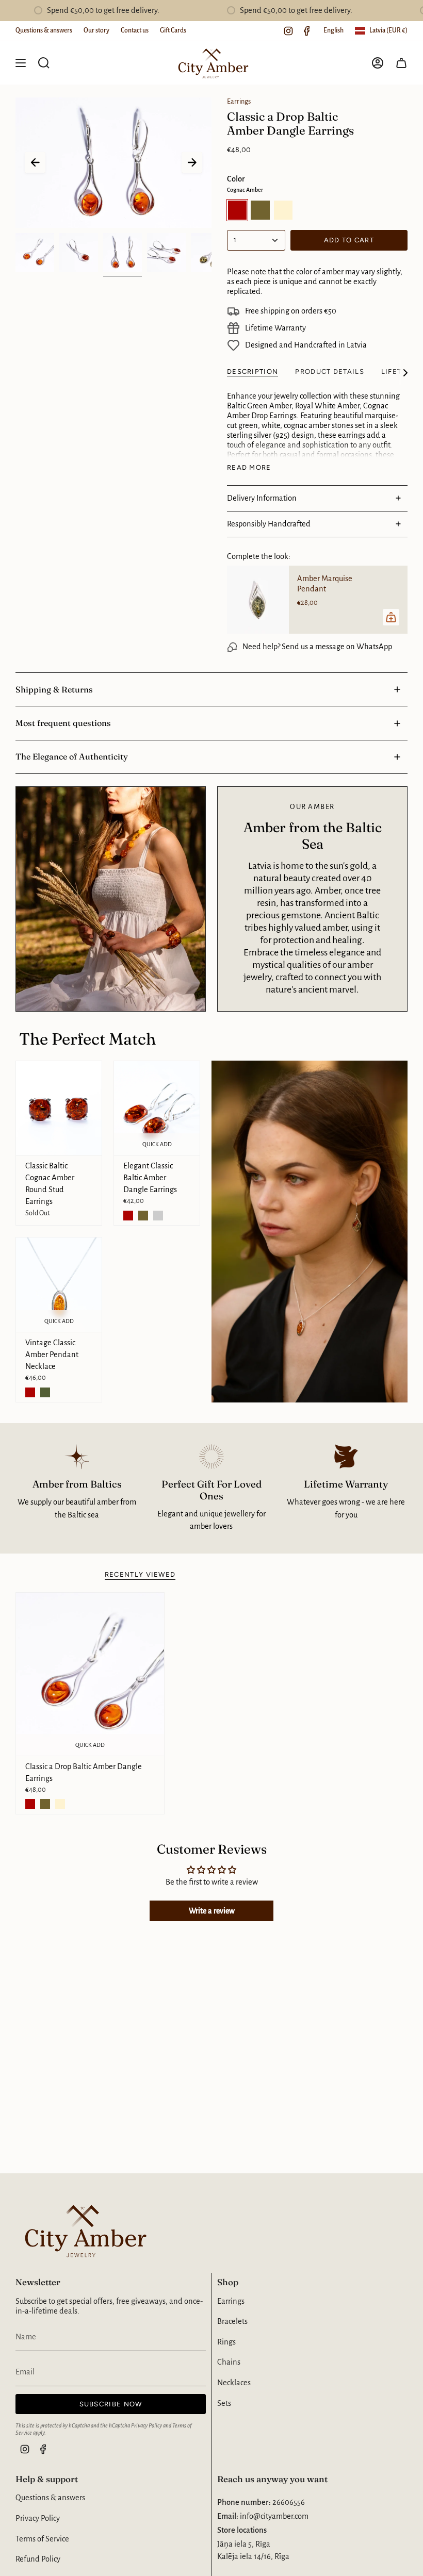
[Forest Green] (45, 1392)
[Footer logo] (83, 2230)
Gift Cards (173, 30)
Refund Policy (38, 2559)
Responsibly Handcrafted (269, 524)
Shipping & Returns (54, 689)
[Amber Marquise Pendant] (258, 600)
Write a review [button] (212, 1911)
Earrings (239, 102)
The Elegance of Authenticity (72, 756)
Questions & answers (44, 30)
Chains (229, 2362)
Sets (224, 2403)
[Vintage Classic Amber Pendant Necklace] (59, 1285)
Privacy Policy (147, 2425)
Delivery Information (262, 498)
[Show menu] (21, 63)
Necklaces (234, 2383)
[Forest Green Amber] (143, 1216)
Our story (96, 30)
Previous (35, 162)
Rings (226, 2342)
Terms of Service (42, 2539)
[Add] (391, 617)
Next (192, 162)
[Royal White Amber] (60, 1804)
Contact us (135, 30)
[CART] (401, 63)
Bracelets (232, 2321)
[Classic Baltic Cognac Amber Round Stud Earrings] (59, 1108)
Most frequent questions (63, 723)
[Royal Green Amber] (158, 1216)
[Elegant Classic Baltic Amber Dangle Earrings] (157, 1108)
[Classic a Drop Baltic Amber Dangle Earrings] (90, 1674)
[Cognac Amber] (128, 1216)
